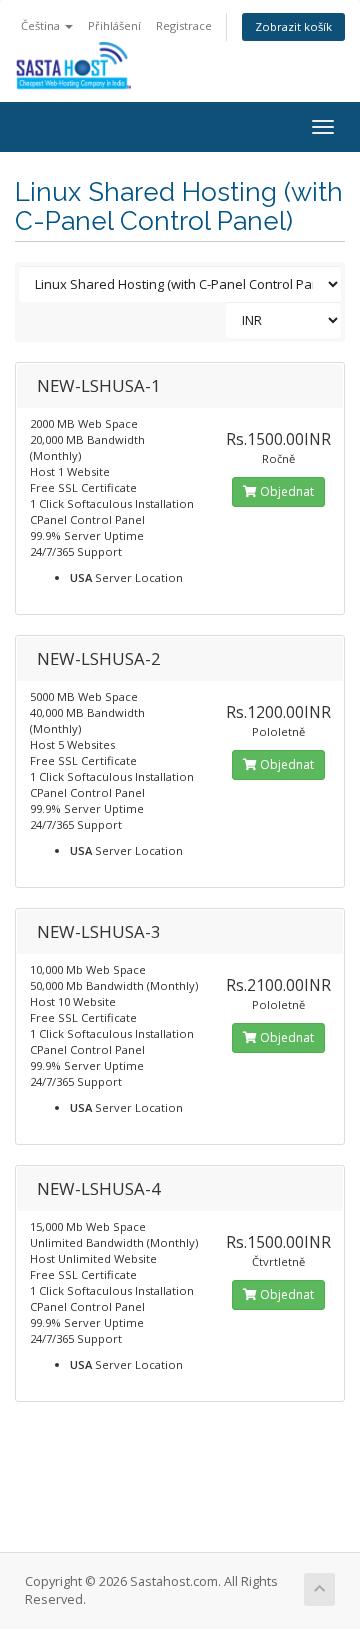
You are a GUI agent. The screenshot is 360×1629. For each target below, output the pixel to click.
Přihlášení (114, 25)
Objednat (285, 491)
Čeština (42, 25)
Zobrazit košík (293, 26)
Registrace (184, 25)
